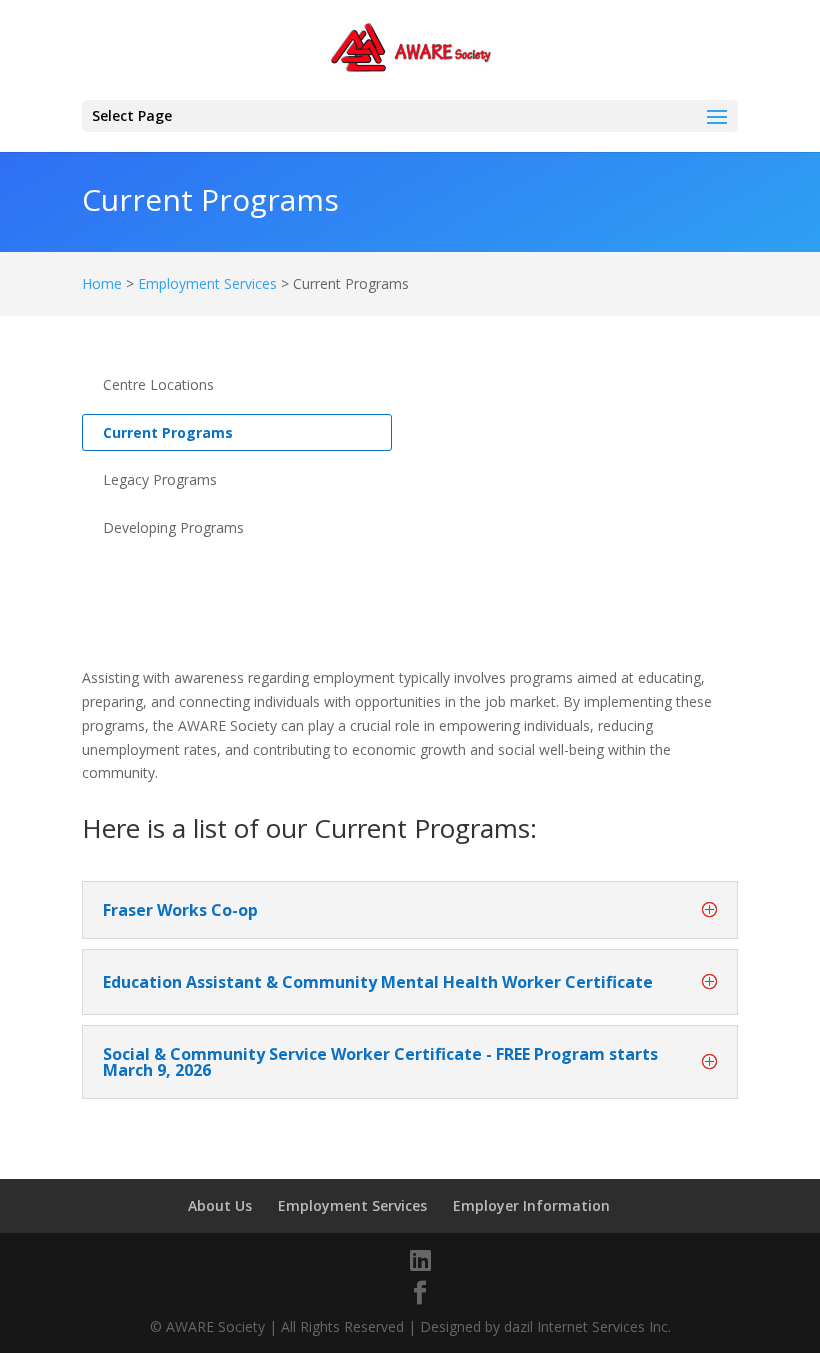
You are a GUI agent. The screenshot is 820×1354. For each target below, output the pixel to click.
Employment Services (207, 283)
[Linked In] (420, 1260)
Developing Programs (173, 527)
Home (102, 283)
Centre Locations (158, 384)
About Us (220, 1205)
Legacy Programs (160, 479)
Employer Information (531, 1205)
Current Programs (168, 432)
